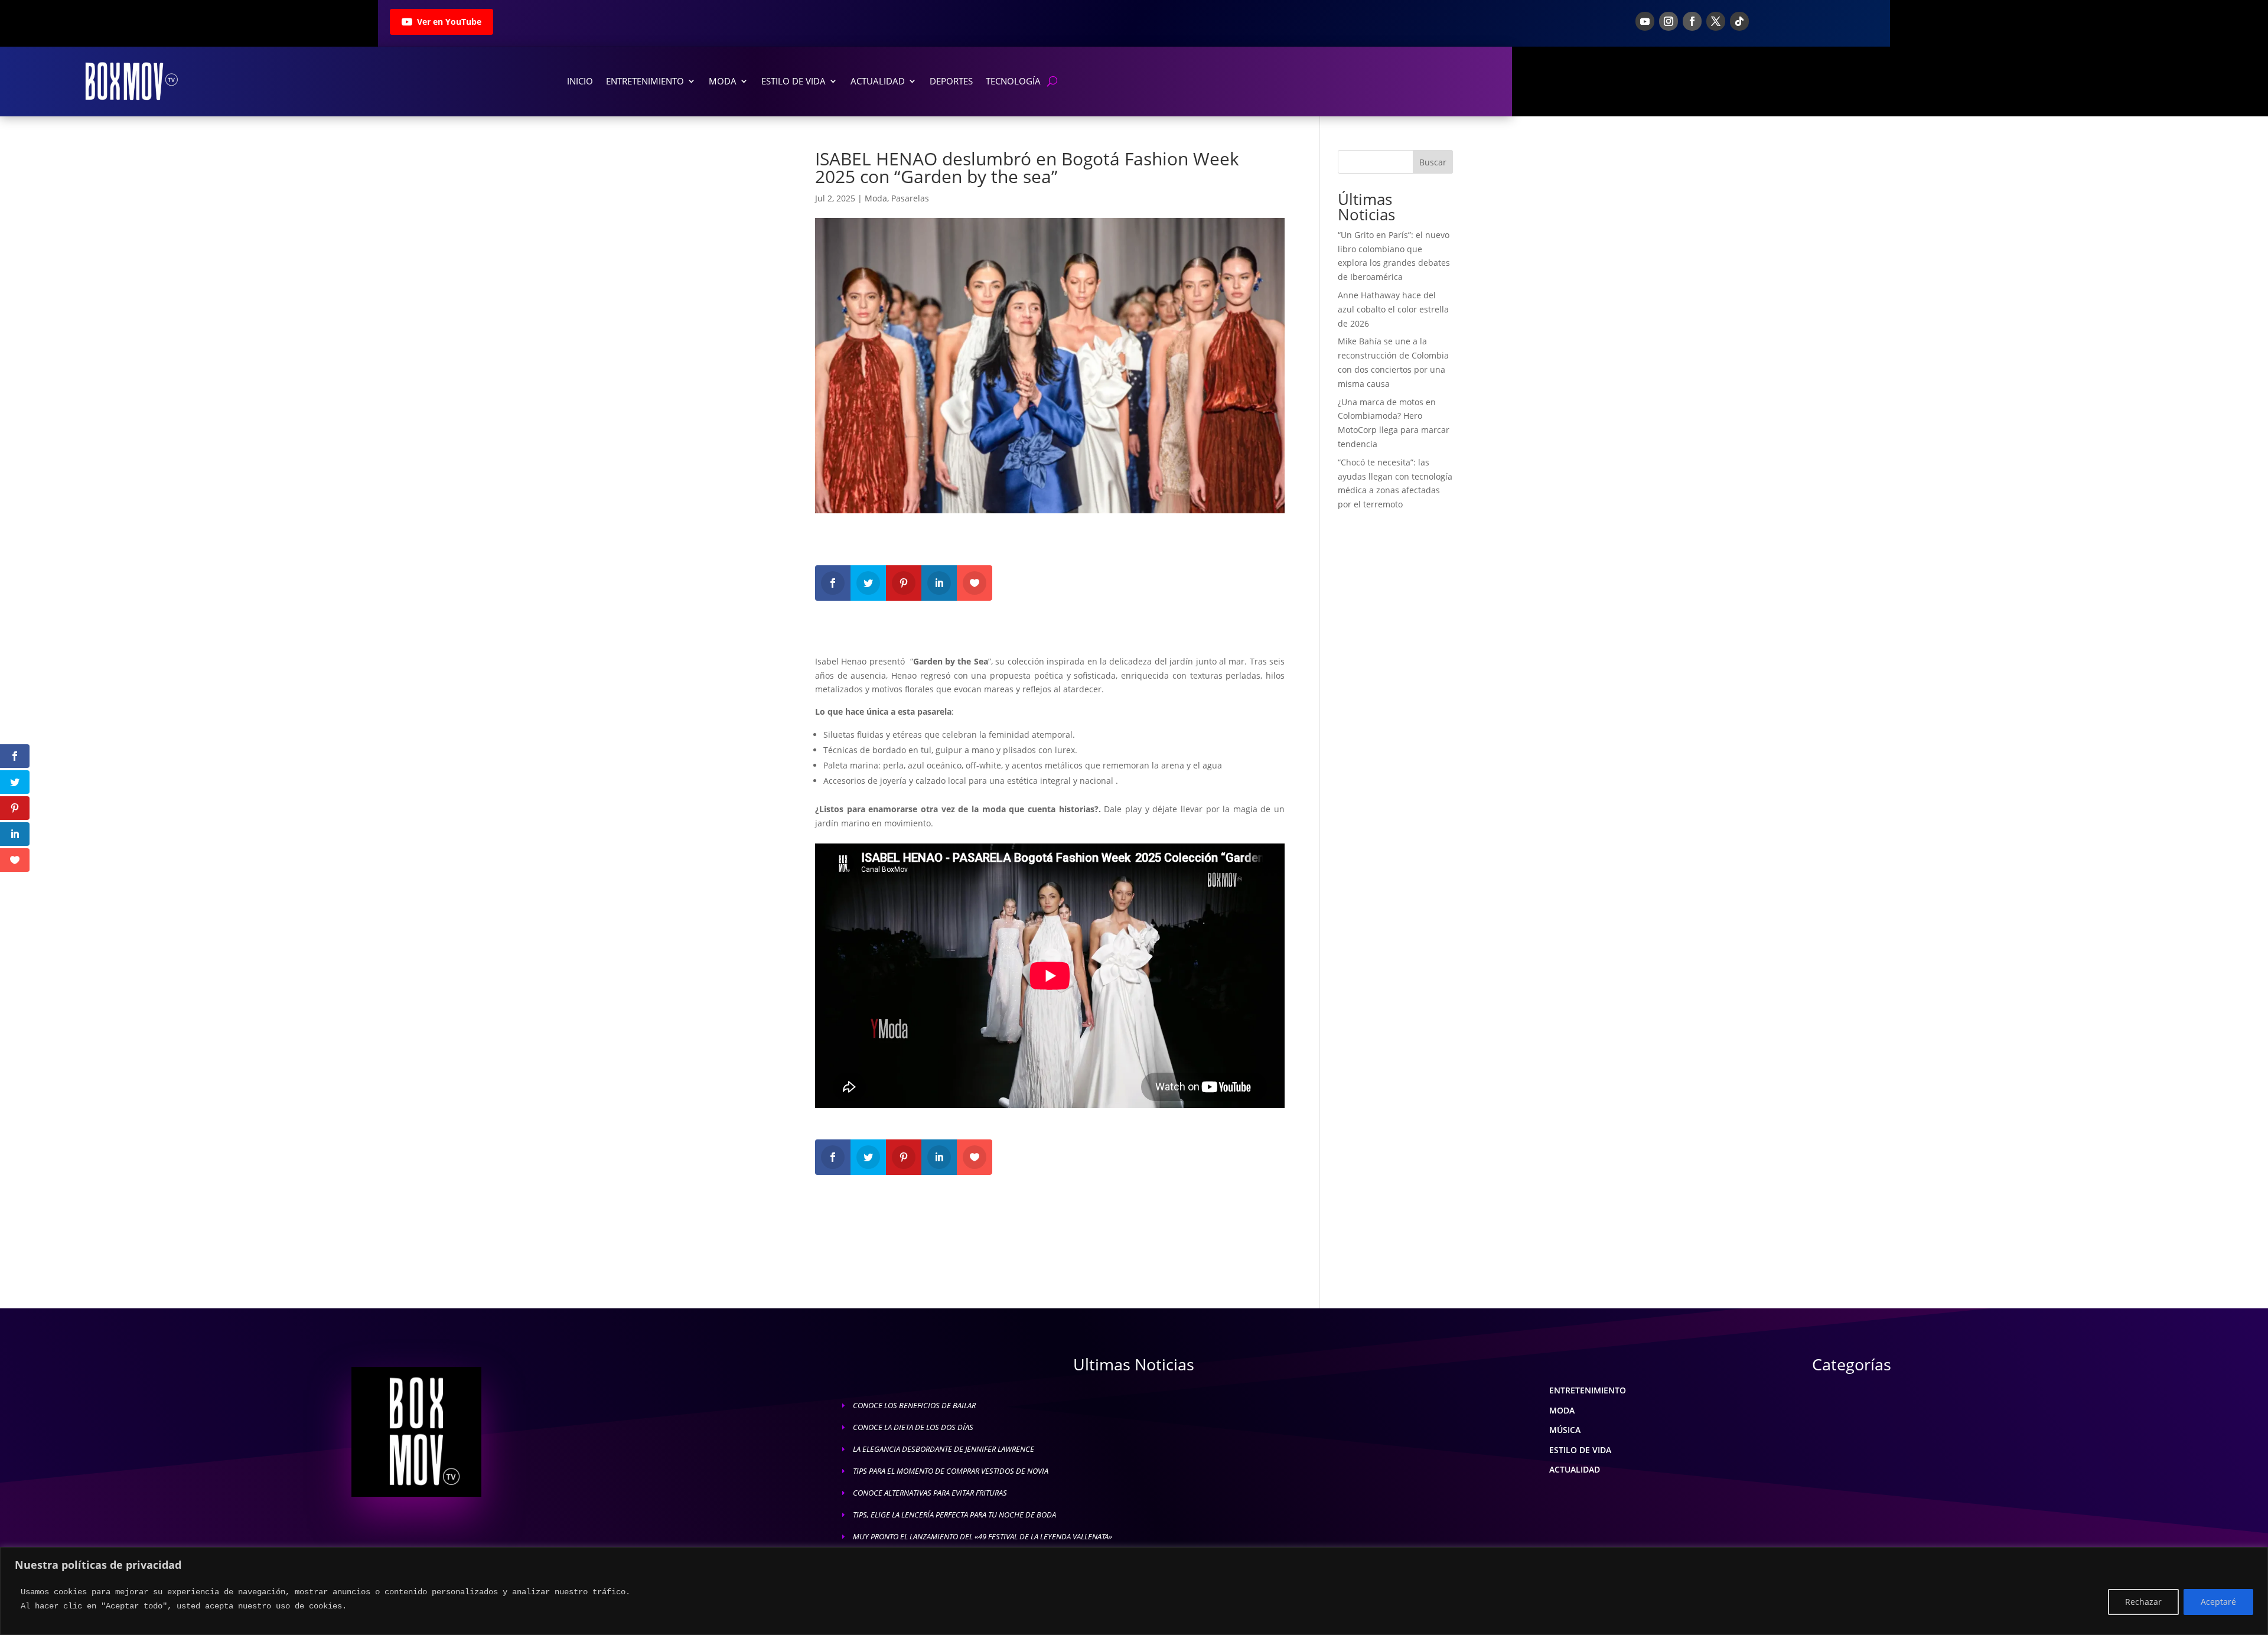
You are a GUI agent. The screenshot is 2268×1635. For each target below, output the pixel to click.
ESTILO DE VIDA (1580, 1450)
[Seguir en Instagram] (1669, 21)
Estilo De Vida (794, 81)
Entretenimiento (645, 81)
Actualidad (878, 81)
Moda (723, 81)
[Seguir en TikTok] (1739, 21)
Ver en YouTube (449, 22)
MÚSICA (1565, 1430)
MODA (1562, 1410)
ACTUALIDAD (1575, 1469)
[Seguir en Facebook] (1692, 21)
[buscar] (1052, 81)
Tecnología (1013, 81)
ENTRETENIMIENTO (1588, 1390)
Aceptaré (2218, 1602)
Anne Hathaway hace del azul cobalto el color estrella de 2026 (1393, 309)
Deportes (951, 81)
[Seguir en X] (1716, 21)
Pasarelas (910, 198)
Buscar (1433, 162)
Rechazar (2143, 1602)
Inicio (580, 81)
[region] (1134, 1591)
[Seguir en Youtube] (1645, 21)
